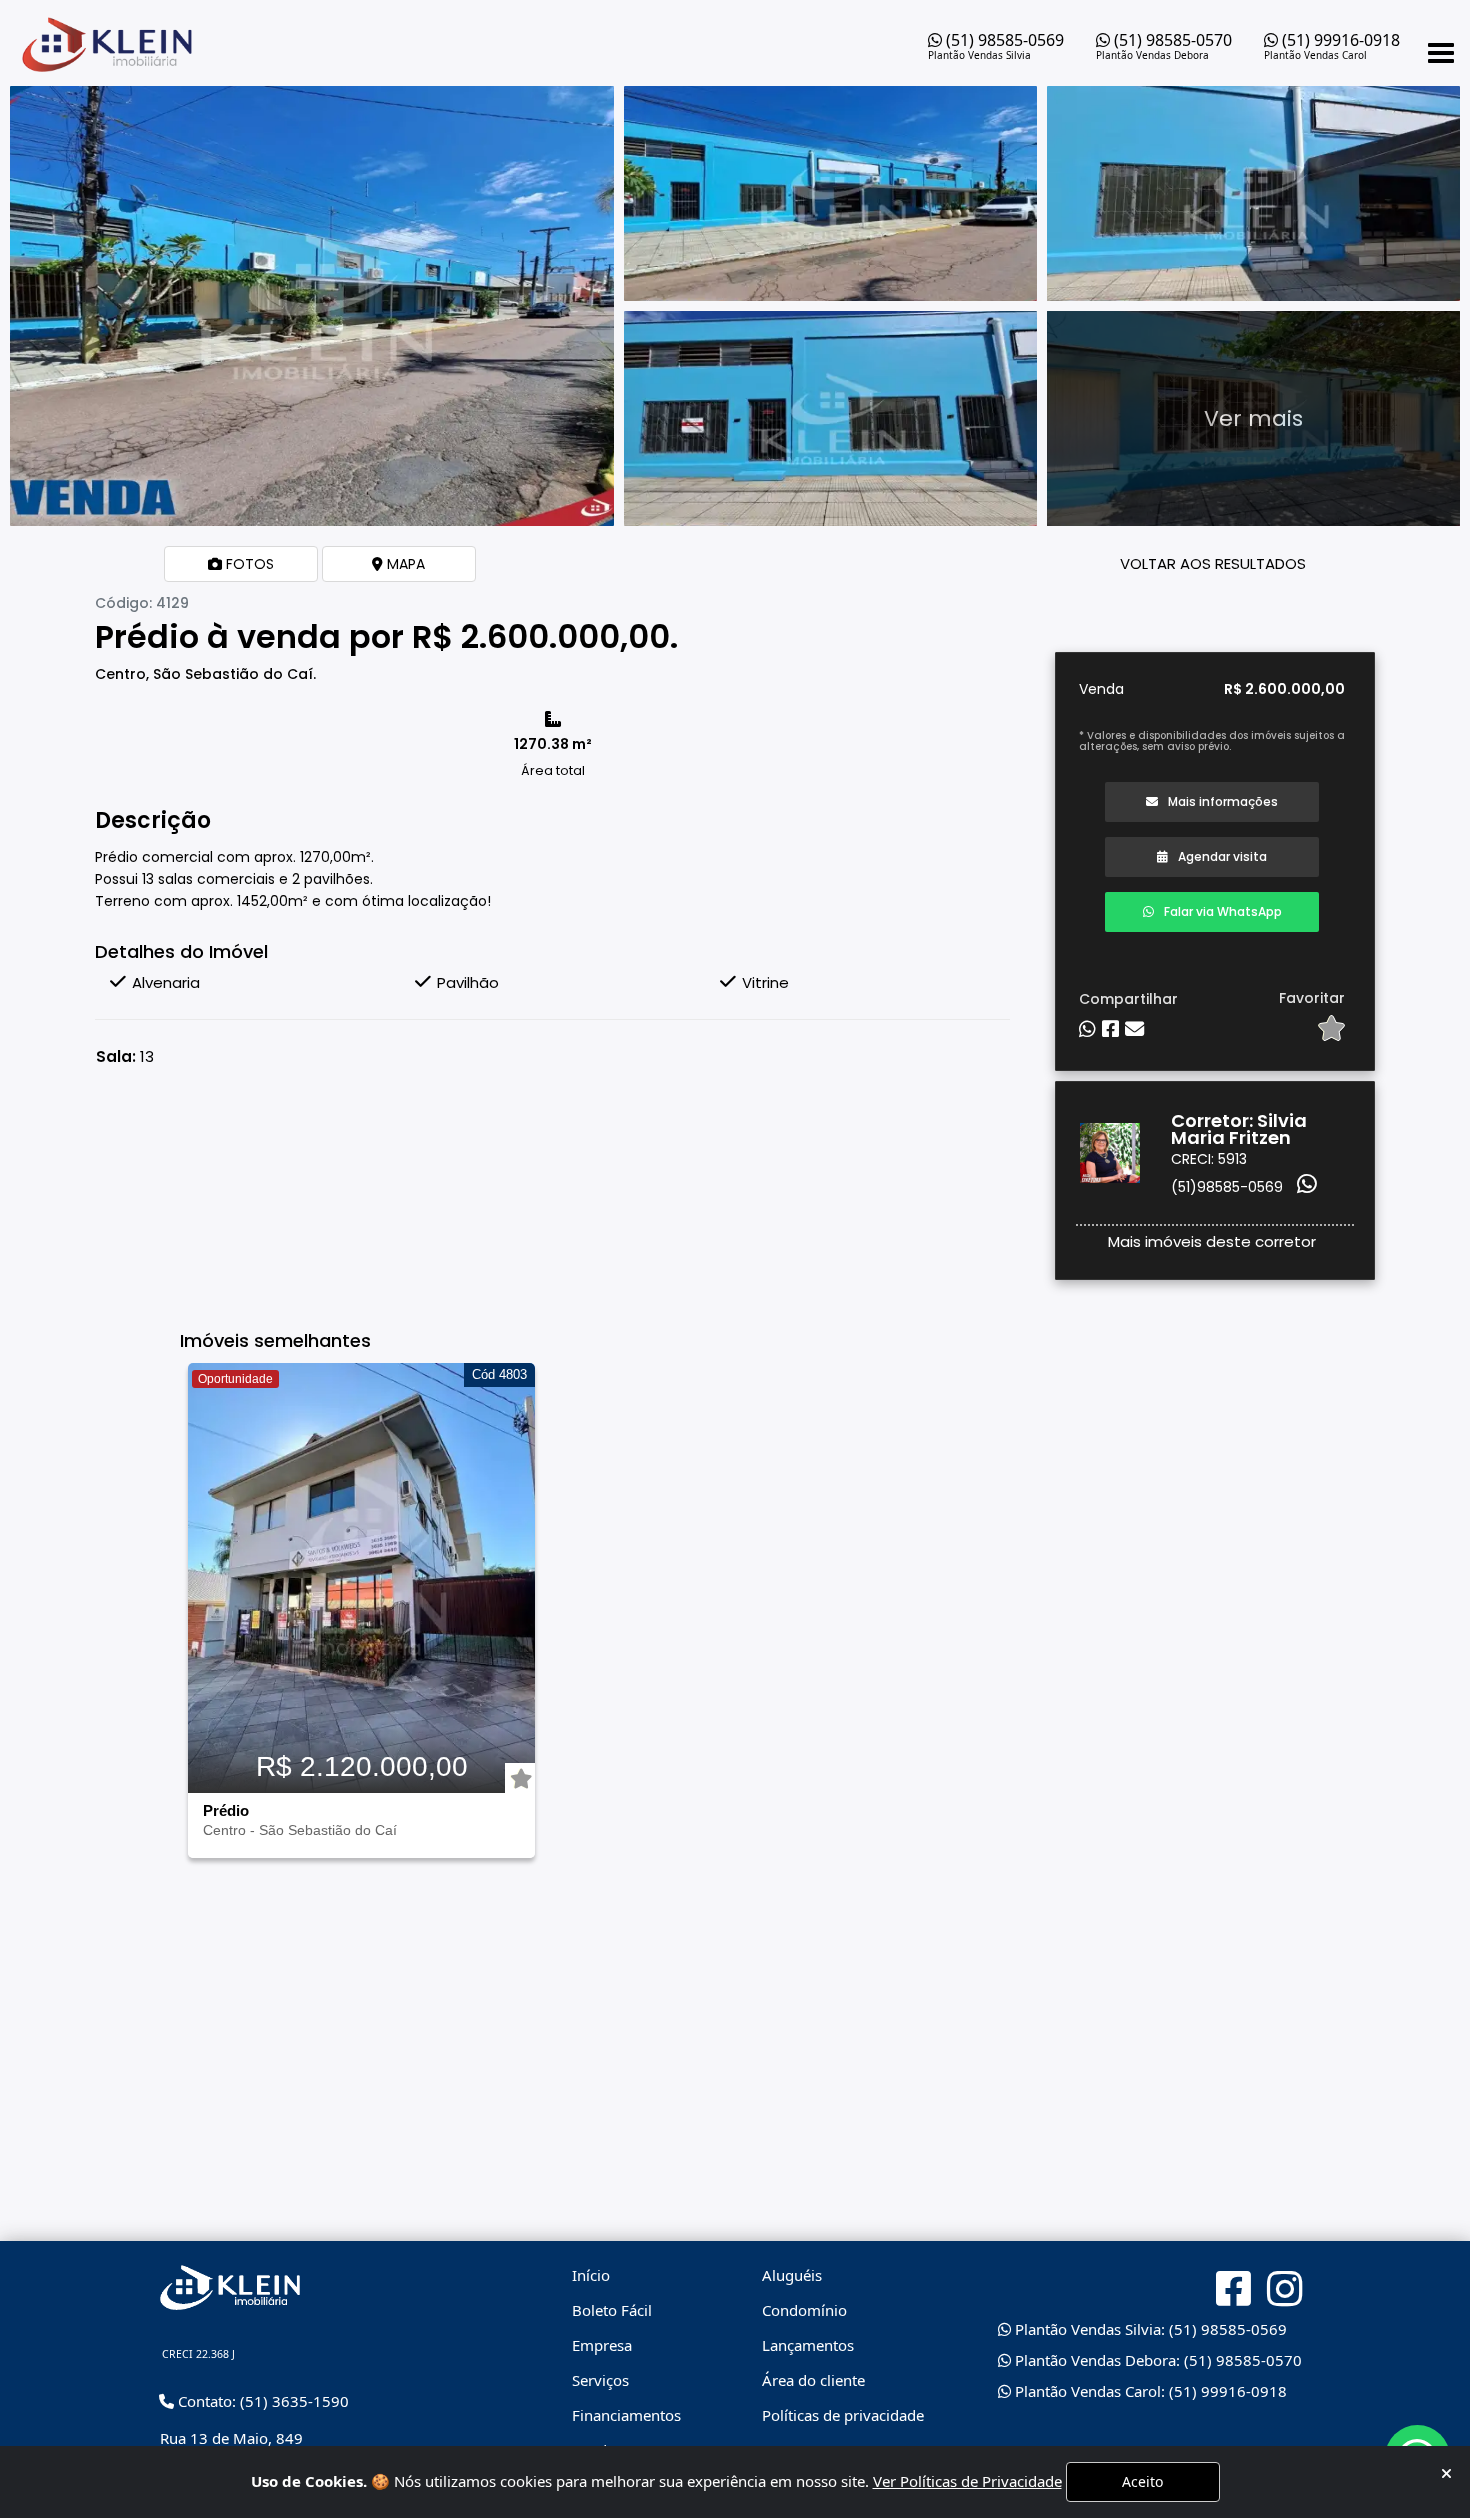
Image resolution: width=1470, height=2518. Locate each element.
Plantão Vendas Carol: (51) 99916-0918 (1149, 2391)
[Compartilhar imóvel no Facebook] (1110, 1029)
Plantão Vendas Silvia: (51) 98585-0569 (1149, 2329)
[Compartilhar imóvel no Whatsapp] (1087, 1029)
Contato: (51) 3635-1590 (261, 2401)
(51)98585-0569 (1227, 1187)
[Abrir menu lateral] (1441, 53)
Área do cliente (813, 2380)
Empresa (602, 2345)
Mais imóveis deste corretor (1212, 1241)
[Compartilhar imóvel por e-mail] (1134, 1029)
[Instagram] (1284, 2289)
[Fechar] (1446, 2473)
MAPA (404, 564)
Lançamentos (808, 2345)
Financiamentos (626, 2415)
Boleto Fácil (612, 2310)
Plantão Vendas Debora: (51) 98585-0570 (1156, 2360)
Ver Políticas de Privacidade (967, 2481)
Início (591, 2275)
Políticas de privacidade (843, 2415)
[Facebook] (1233, 2289)
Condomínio (804, 2310)
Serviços (600, 2380)
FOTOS (248, 564)
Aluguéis (792, 2275)
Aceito (1142, 2481)
